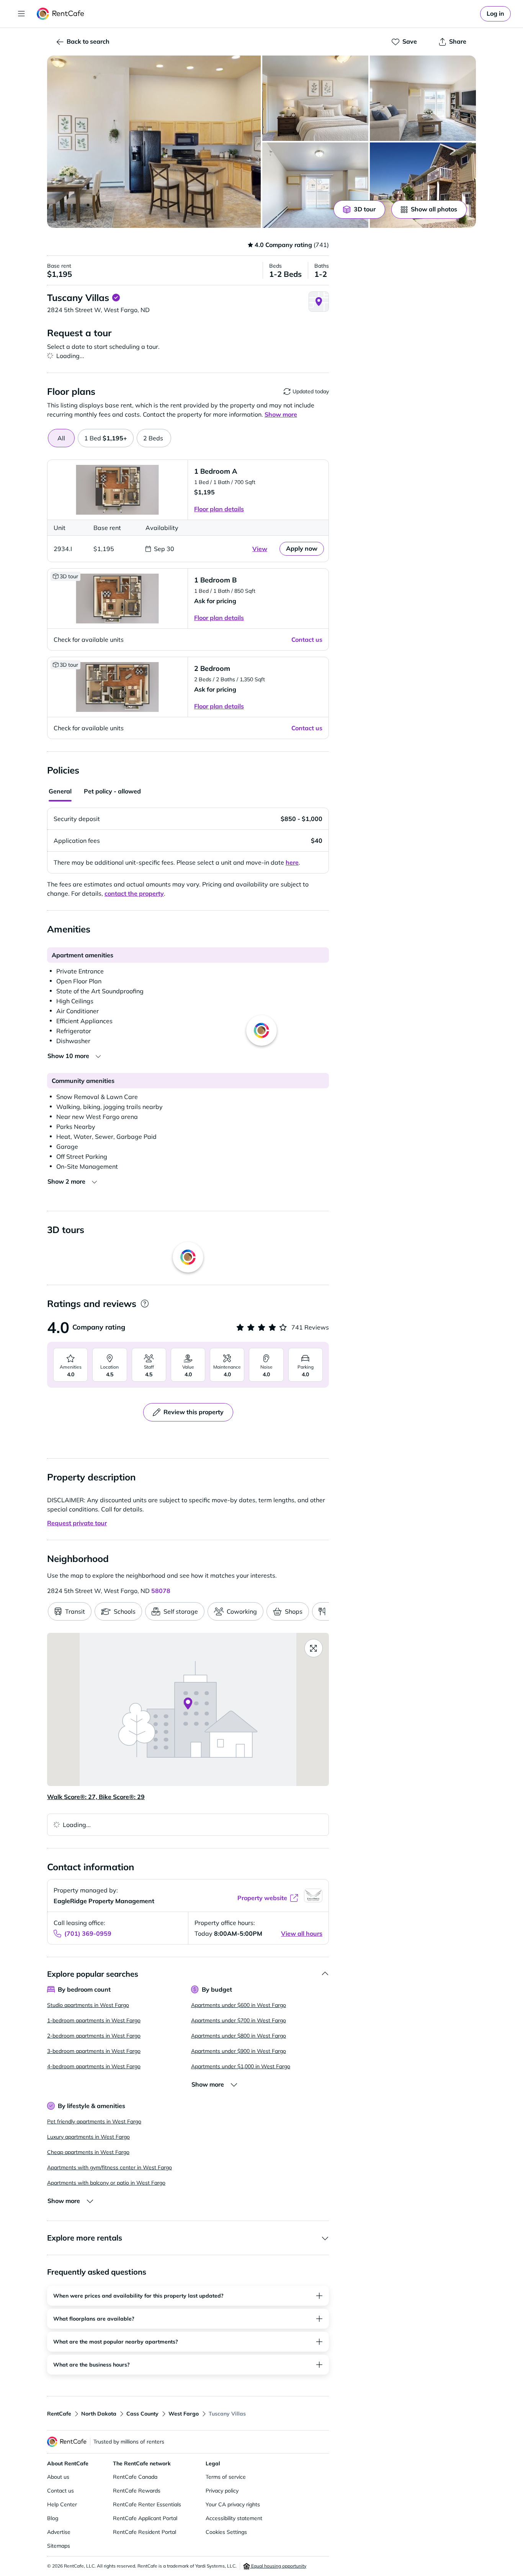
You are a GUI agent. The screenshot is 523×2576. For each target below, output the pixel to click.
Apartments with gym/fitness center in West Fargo (110, 2167)
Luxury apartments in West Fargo (88, 2137)
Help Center (62, 2504)
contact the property (134, 893)
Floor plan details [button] (219, 509)
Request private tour (77, 1523)
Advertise (59, 2532)
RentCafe (59, 2414)
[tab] (106, 438)
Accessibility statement (234, 2518)
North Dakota (99, 2414)
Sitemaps (59, 2546)
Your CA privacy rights (233, 2504)
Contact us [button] (307, 640)
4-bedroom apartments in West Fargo (94, 2066)
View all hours (302, 1933)
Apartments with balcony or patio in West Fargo (106, 2183)
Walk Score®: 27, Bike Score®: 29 (96, 1797)
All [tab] (61, 438)
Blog (53, 2518)
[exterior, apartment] (423, 185)
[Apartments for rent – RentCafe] (61, 14)
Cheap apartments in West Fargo (88, 2152)
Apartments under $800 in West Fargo (239, 2036)
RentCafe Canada (135, 2477)
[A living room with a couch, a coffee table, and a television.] (423, 98)
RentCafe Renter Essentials (147, 2504)
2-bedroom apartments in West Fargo (94, 2036)
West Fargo (184, 2414)
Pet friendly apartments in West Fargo (94, 2121)
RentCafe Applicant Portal (145, 2518)
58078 (161, 1591)
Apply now (302, 548)
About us (58, 2477)
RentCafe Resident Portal (145, 2532)
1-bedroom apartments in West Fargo (94, 2020)
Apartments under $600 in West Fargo (239, 2005)
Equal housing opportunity (278, 2566)
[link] (495, 14)
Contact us (60, 2491)
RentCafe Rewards (137, 2491)
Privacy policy (222, 2491)
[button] (154, 142)
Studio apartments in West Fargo (88, 2005)
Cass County (142, 2414)
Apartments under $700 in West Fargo (239, 2020)
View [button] (260, 549)
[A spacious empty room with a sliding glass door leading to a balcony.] (315, 185)
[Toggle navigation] (21, 14)
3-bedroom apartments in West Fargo (94, 2051)
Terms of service (226, 2477)
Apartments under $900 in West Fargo (239, 2051)
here (292, 862)
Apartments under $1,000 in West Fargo (241, 2066)
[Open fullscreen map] (314, 1648)
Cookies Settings (226, 2532)
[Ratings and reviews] (145, 1304)
